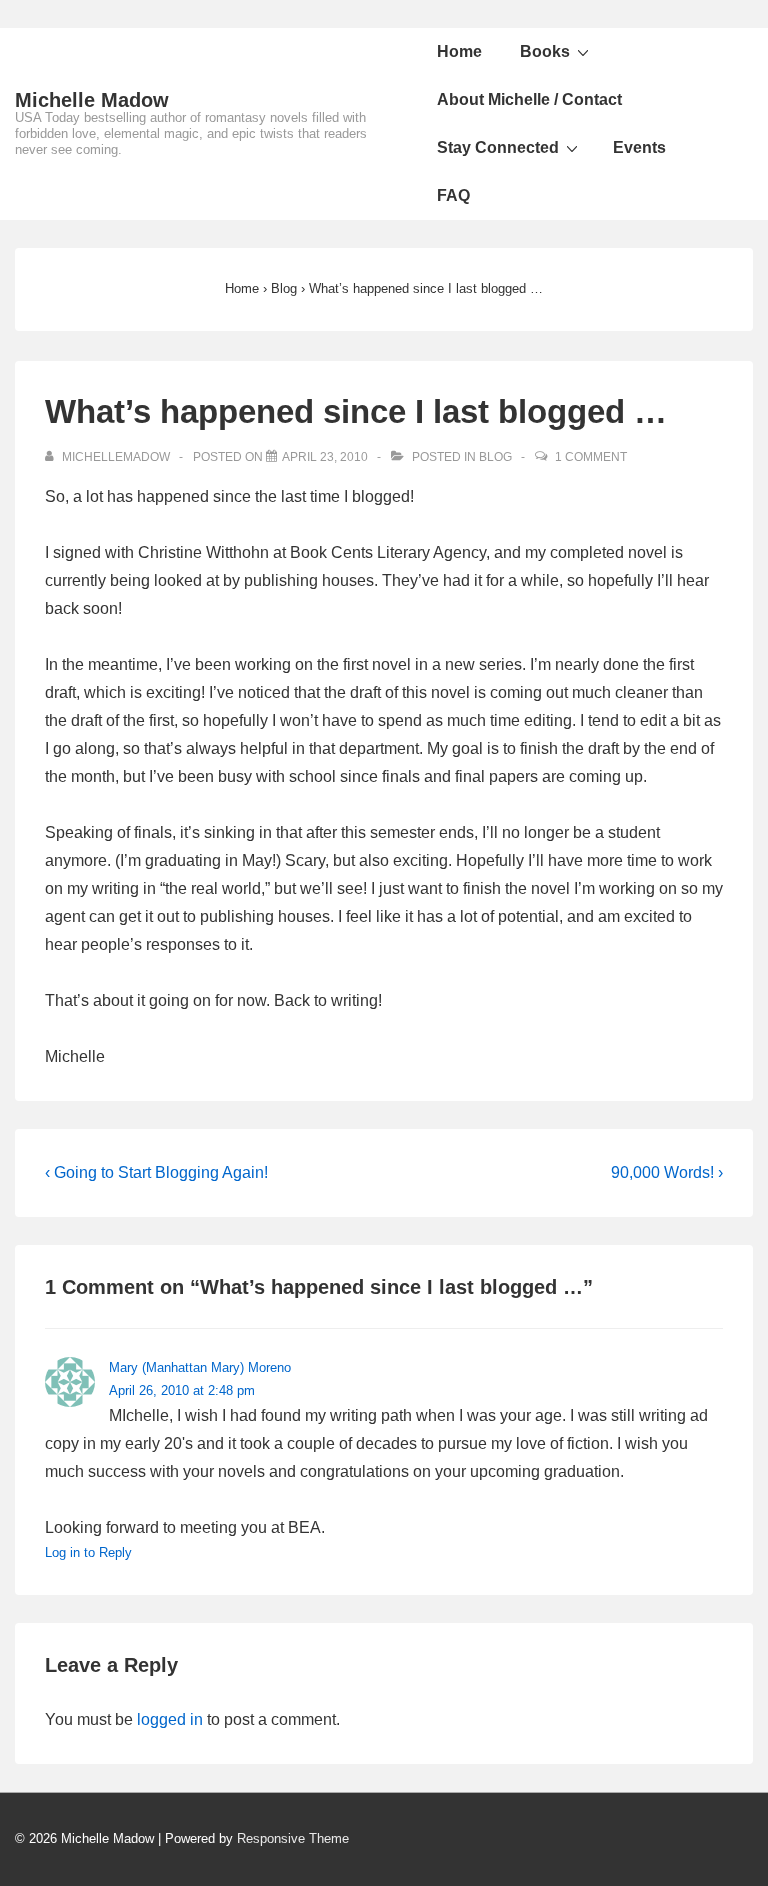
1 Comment (591, 457)
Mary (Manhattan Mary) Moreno (200, 1367)
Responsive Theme (293, 1838)
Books (545, 51)
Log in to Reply (88, 1552)
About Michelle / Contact (529, 99)
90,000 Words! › (667, 1172)
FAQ (453, 195)
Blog (495, 457)
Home (459, 51)
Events (639, 147)
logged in (170, 1719)
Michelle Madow (92, 100)
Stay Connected (498, 147)
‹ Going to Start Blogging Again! (156, 1172)
